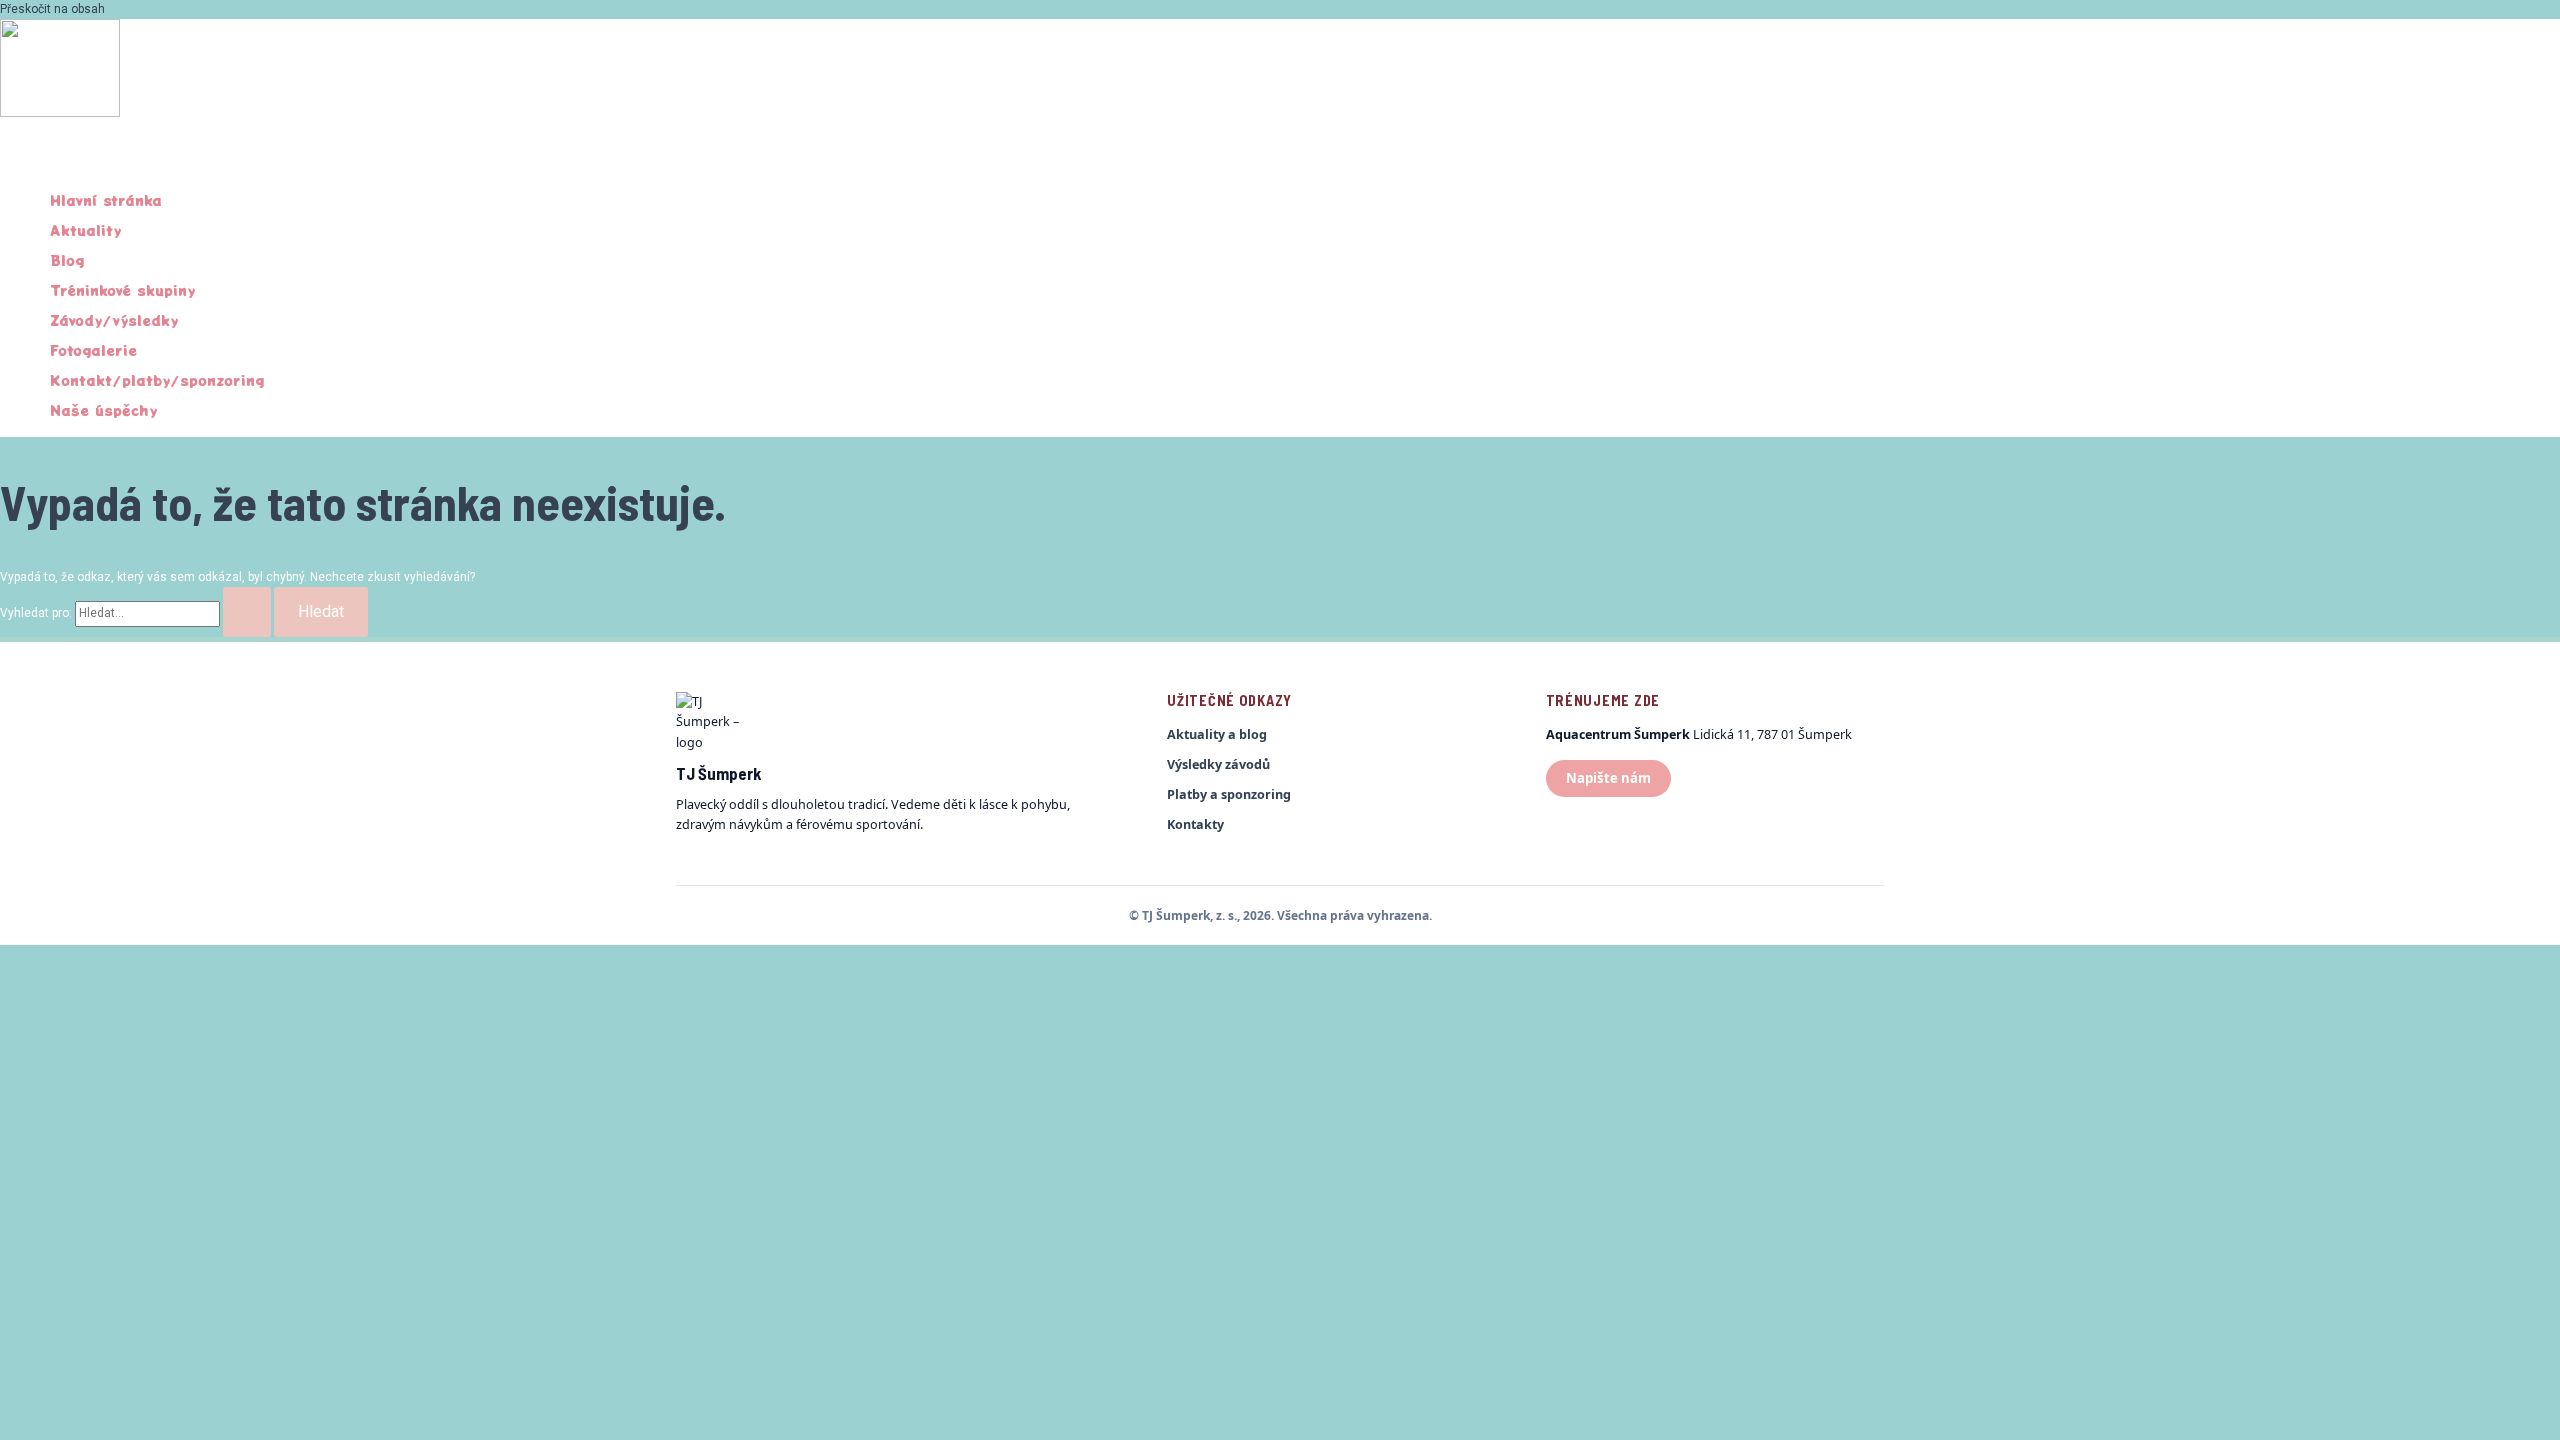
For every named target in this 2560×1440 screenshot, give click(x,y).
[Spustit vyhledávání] (247, 612)
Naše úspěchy (103, 410)
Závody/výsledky (114, 320)
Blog (67, 260)
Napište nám (1608, 778)
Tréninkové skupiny (122, 290)
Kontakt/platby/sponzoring (157, 380)
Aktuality (85, 230)
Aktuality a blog (1217, 734)
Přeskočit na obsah (52, 9)
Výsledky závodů (1218, 764)
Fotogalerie (93, 350)
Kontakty (1195, 824)
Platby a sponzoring (1229, 794)
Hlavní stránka (106, 200)
